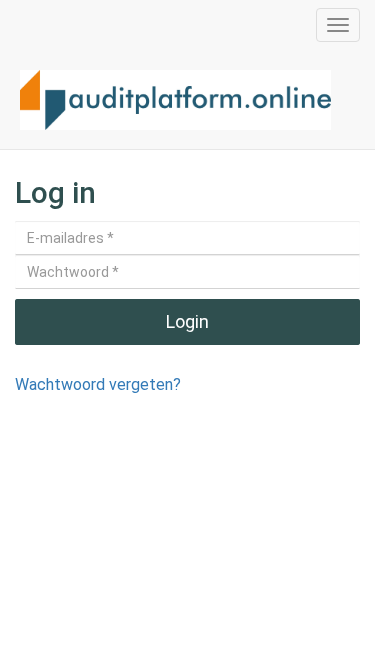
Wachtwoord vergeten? (98, 384)
